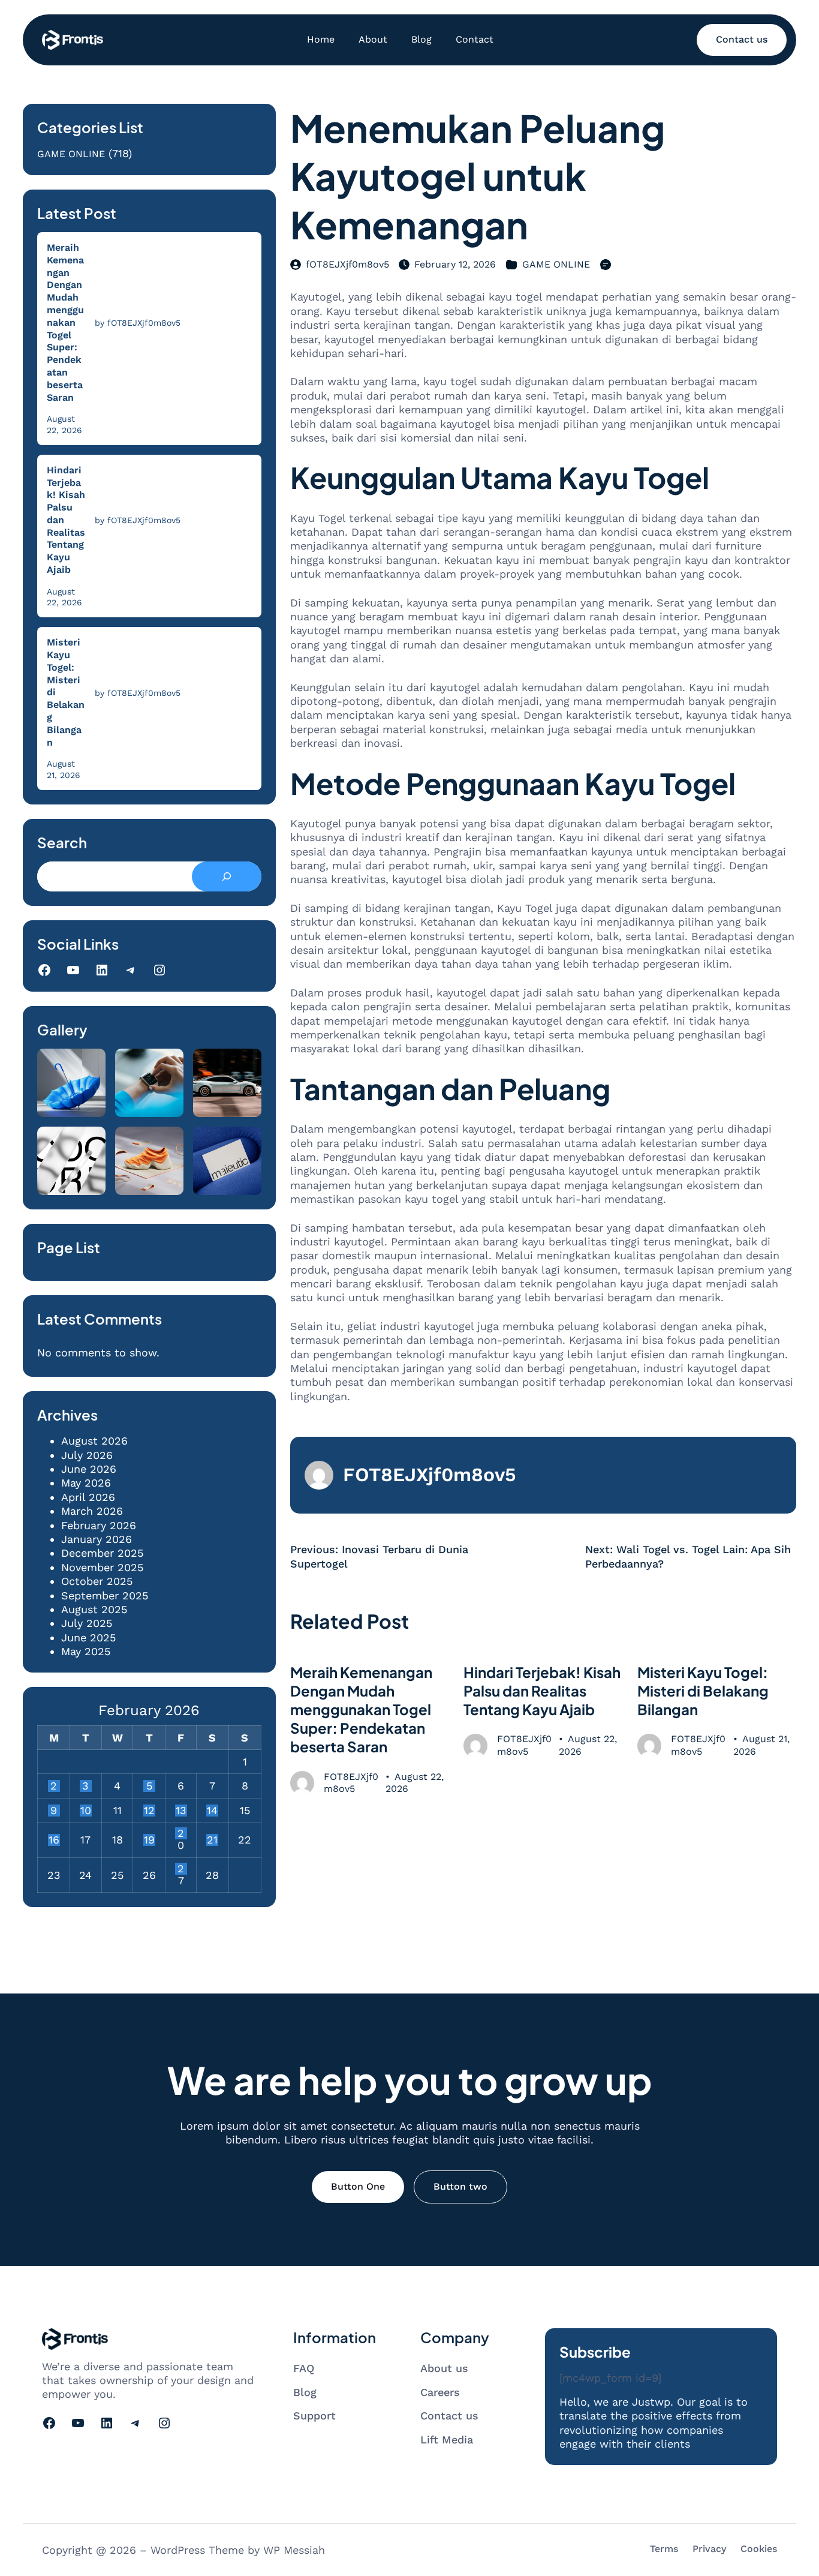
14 (212, 1811)
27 (181, 1869)
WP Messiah (294, 2550)
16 (54, 1840)
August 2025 (94, 1609)
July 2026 (87, 1455)
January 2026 (97, 1539)
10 (86, 1811)
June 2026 (89, 1469)
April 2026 (88, 1497)
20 (181, 1833)
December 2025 (102, 1553)
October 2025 (97, 1581)
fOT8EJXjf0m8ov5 (347, 264)
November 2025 (102, 1567)
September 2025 (105, 1595)
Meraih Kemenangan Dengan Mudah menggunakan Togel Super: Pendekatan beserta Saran (65, 322)
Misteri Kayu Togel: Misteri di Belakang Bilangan (66, 692)
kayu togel (438, 353)
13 (181, 1811)
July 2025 (87, 1623)
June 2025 (88, 1637)
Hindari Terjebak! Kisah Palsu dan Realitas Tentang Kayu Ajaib (66, 520)
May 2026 (86, 1483)
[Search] (226, 876)
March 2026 (92, 1511)
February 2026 (99, 1525)
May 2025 (86, 1651)
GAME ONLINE (71, 154)
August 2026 (94, 1441)
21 (212, 1840)
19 (149, 1840)
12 (149, 1811)
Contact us (742, 39)
